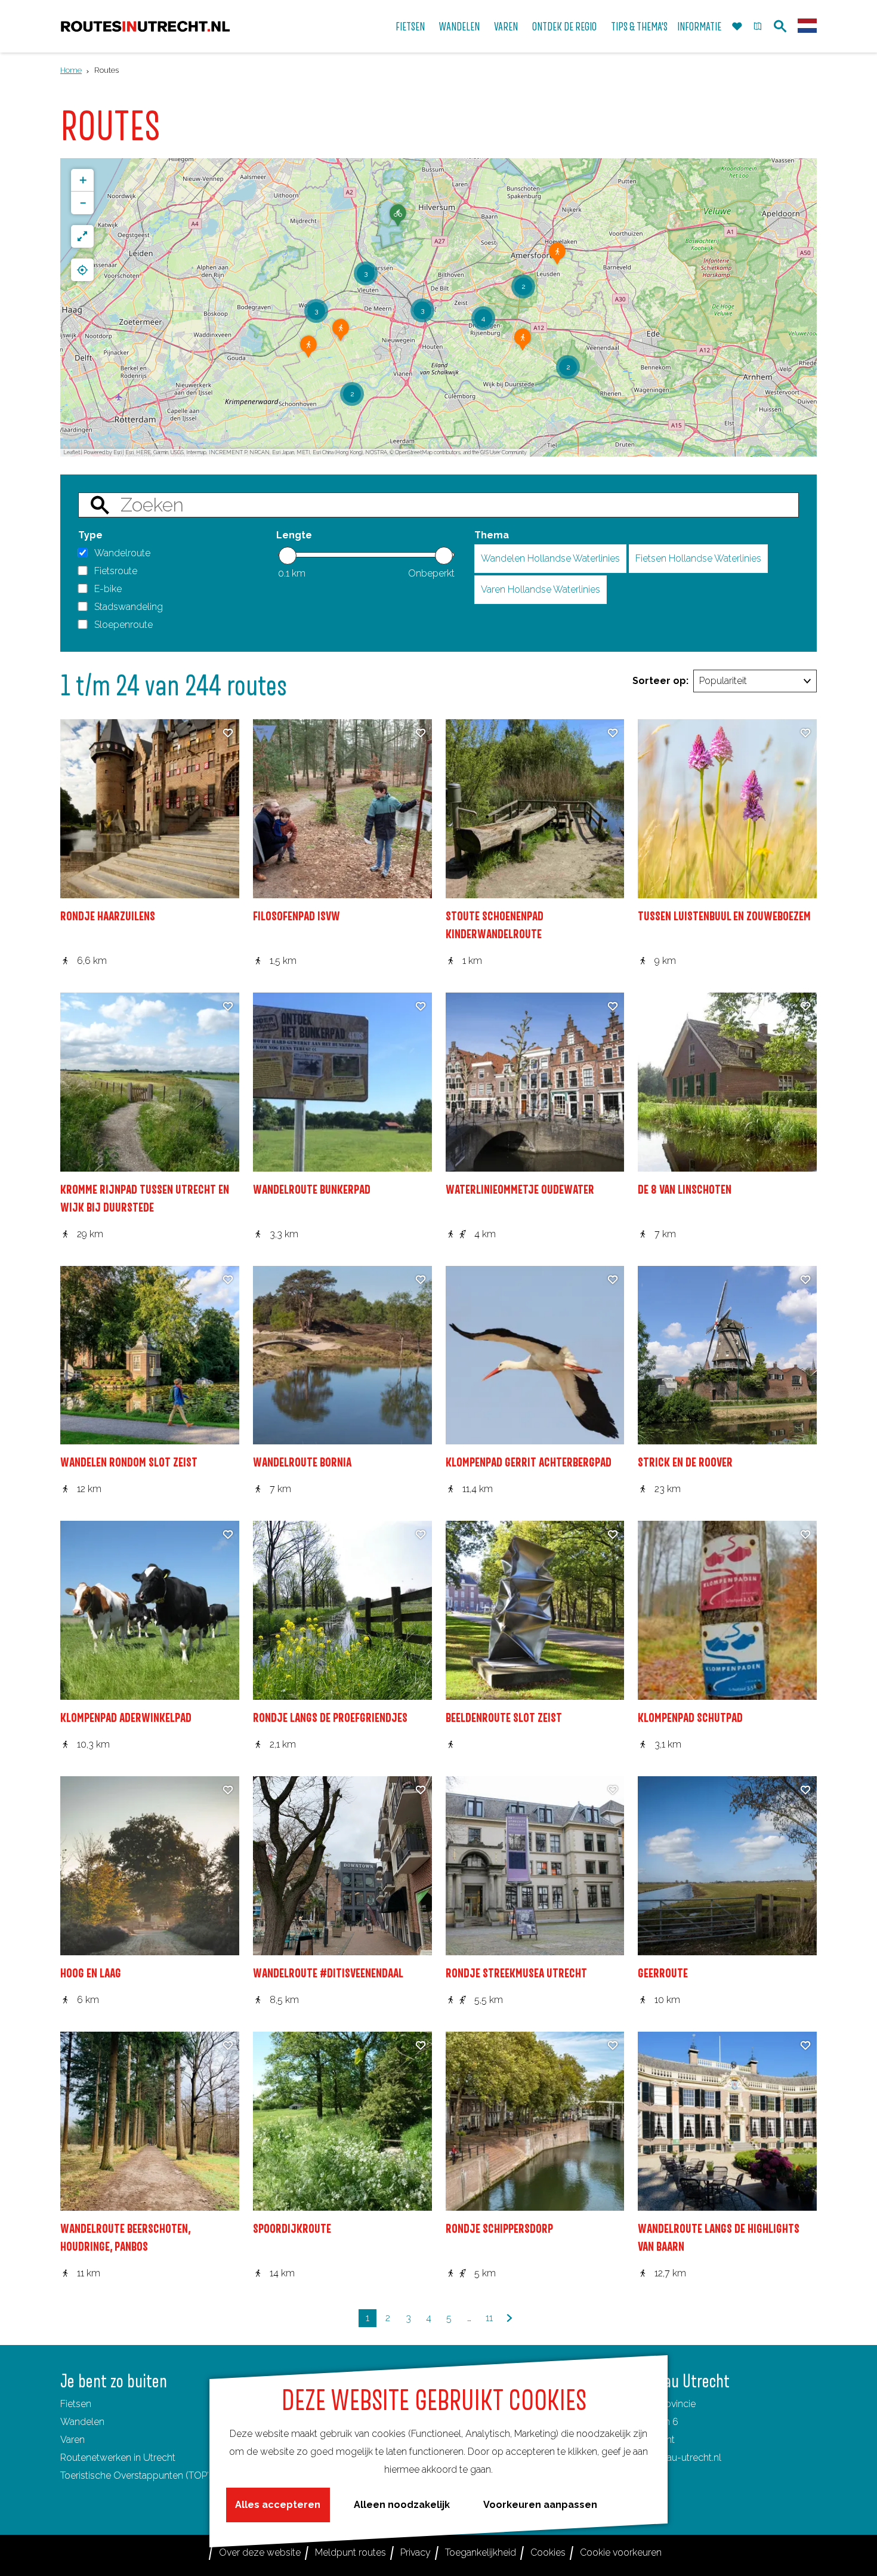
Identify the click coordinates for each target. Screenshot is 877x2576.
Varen (72, 2440)
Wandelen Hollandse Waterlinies (550, 558)
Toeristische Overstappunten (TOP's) (138, 2475)
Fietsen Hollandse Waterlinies (698, 558)
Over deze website (260, 2552)
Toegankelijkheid (481, 2552)
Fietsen (76, 2404)
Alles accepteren (278, 2505)
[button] (398, 220)
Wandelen (82, 2422)
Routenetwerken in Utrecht (118, 2458)
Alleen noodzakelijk (402, 2505)
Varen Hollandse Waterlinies (541, 589)
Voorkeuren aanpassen (540, 2505)
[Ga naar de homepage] (145, 27)
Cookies (548, 2552)
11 (491, 2320)
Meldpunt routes (351, 2552)
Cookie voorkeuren (621, 2552)
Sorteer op (660, 681)
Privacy (416, 2552)
